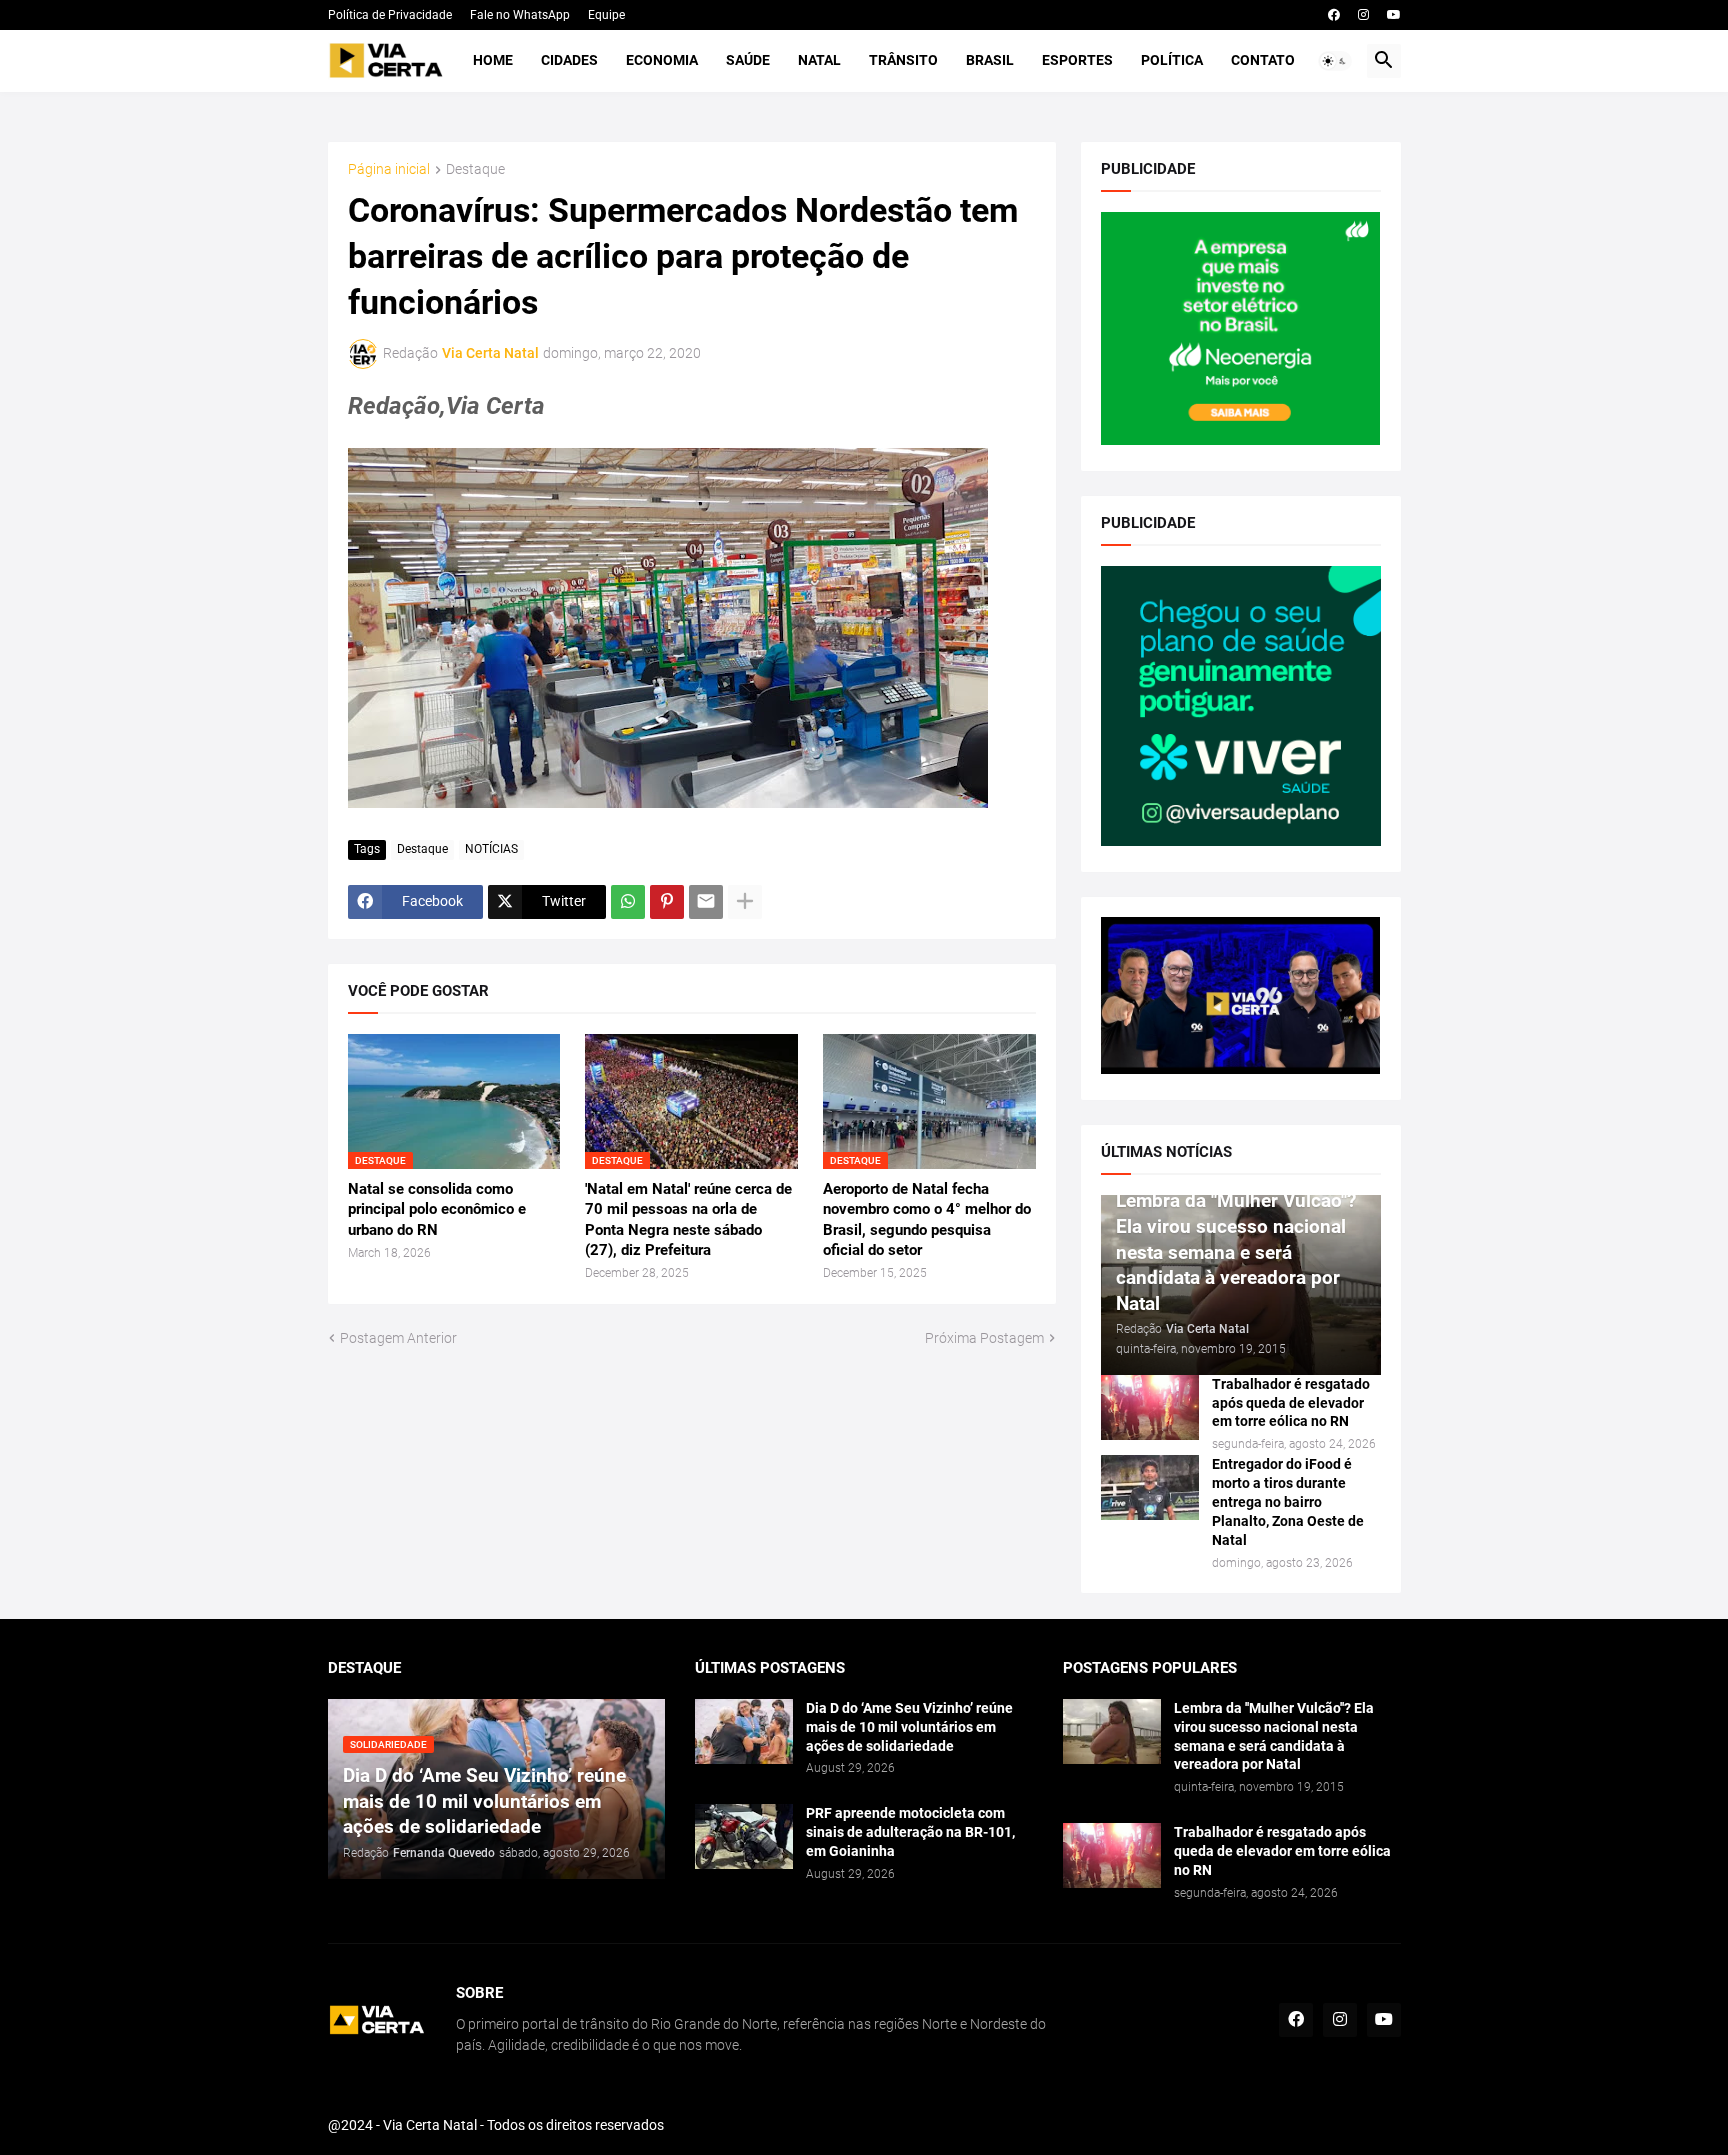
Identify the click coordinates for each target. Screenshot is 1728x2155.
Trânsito (903, 60)
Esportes (1077, 60)
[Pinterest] (667, 902)
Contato (1263, 60)
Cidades (569, 60)
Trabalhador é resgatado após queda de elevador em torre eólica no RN (1291, 1403)
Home (493, 60)
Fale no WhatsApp (520, 15)
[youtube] (1394, 15)
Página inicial (389, 169)
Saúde (748, 60)
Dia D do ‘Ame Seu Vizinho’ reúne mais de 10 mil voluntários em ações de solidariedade (909, 1727)
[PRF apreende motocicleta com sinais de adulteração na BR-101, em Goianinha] (744, 1836)
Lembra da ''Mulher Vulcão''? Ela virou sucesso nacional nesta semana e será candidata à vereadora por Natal (1274, 1736)
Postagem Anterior (398, 1338)
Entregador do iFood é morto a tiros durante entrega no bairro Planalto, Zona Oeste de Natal (1288, 1502)
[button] (1335, 61)
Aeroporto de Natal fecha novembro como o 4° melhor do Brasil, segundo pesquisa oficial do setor (927, 1219)
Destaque (475, 169)
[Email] (706, 902)
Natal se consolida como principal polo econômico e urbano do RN (437, 1209)
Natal (819, 60)
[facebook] (1334, 15)
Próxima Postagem (984, 1338)
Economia (662, 60)
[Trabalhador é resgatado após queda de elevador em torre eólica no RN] (1150, 1407)
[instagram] (1363, 15)
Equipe (606, 15)
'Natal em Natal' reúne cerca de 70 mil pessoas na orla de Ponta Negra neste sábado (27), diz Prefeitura (688, 1219)
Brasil (990, 60)
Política (1172, 60)
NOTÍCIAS (491, 849)
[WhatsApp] (628, 902)
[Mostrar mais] (745, 902)
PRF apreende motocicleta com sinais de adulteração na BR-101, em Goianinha (910, 1832)
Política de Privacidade (390, 15)
